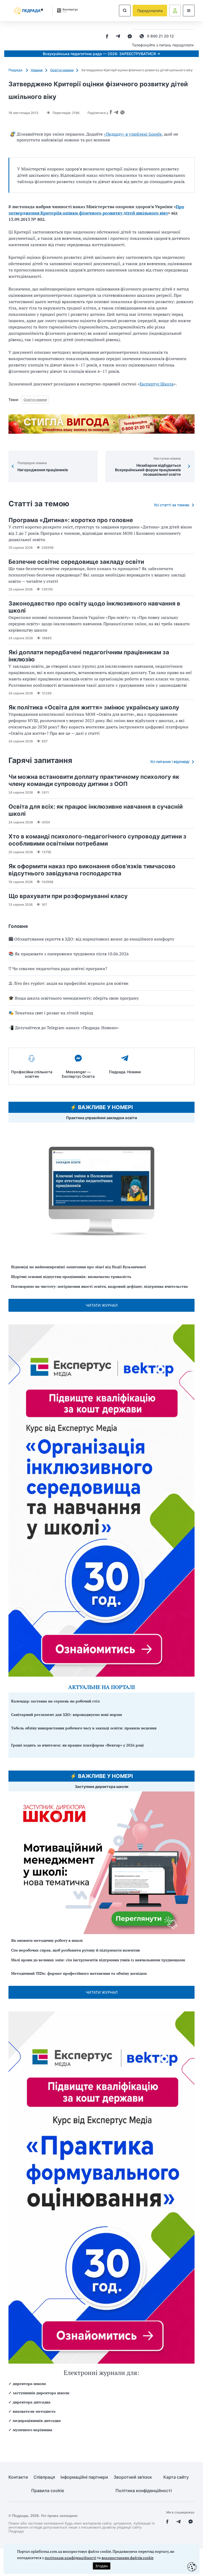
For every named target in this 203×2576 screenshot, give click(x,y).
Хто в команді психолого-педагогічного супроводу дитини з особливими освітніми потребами (97, 840)
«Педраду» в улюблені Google (133, 134)
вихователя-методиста (34, 2411)
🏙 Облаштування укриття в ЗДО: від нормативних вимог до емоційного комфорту (91, 939)
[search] (125, 11)
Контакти (18, 2477)
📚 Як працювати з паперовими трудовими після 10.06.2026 (69, 954)
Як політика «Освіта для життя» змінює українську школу (94, 707)
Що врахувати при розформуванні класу (68, 896)
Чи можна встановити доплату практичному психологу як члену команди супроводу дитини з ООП (94, 780)
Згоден (101, 2566)
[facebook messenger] (130, 37)
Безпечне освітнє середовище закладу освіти (76, 562)
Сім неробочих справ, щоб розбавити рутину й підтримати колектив (75, 1950)
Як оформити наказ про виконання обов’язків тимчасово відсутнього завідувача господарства (92, 870)
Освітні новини (62, 70)
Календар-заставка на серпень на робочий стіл (55, 1701)
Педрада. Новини (125, 1072)
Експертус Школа (157, 384)
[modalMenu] (189, 11)
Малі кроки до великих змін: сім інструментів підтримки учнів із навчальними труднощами (98, 1960)
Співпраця (44, 2477)
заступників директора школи (41, 2393)
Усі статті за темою (172, 505)
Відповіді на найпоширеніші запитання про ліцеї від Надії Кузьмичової (79, 1267)
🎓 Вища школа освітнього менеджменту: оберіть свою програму (74, 998)
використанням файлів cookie (128, 2558)
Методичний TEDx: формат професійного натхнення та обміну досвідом (79, 1973)
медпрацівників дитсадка (37, 2420)
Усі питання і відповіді (170, 762)
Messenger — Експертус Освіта (78, 1074)
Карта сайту (176, 2477)
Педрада (16, 70)
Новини (37, 70)
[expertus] (66, 10)
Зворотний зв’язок (133, 2477)
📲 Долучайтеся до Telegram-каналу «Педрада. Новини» (64, 1028)
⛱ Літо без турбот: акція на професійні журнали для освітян (68, 983)
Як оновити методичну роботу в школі (47, 1940)
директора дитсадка (32, 2402)
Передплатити (150, 11)
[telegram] (118, 37)
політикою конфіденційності (70, 2558)
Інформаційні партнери (84, 2477)
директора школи (29, 2384)
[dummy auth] (175, 11)
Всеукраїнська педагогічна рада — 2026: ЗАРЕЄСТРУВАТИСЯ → (101, 54)
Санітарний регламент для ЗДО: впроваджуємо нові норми (66, 1714)
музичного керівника (33, 2430)
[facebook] (107, 37)
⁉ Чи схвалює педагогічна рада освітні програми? (58, 969)
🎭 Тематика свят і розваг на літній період (51, 1013)
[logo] (28, 11)
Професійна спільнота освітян (32, 1074)
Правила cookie (48, 2491)
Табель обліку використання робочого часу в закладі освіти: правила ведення (84, 1728)
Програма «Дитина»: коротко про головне (71, 520)
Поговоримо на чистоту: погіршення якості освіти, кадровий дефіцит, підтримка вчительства (100, 1286)
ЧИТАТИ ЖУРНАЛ (102, 1305)
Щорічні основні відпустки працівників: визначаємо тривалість (71, 1277)
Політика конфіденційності (144, 2491)
